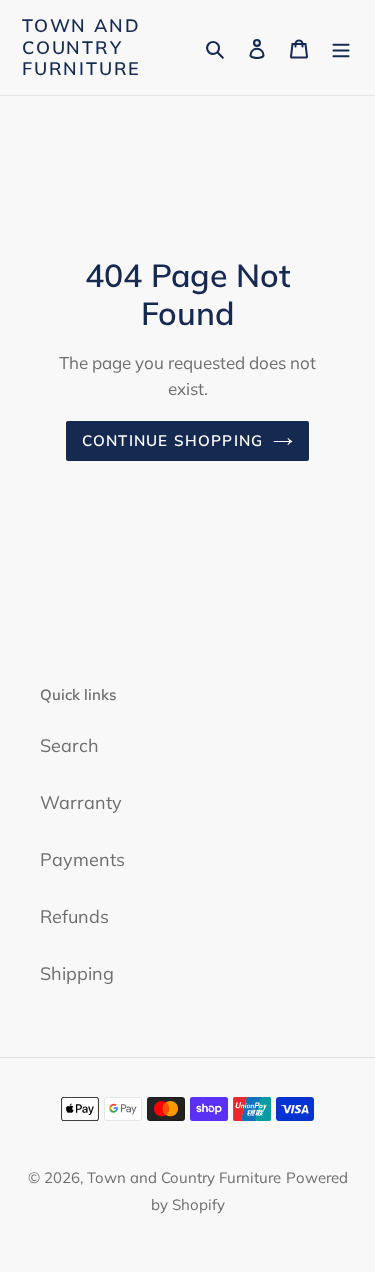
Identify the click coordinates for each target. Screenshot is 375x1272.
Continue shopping (173, 440)
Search (69, 745)
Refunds (74, 916)
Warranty (81, 802)
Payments (82, 859)
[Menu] (341, 47)
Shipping (77, 973)
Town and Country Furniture (81, 47)
